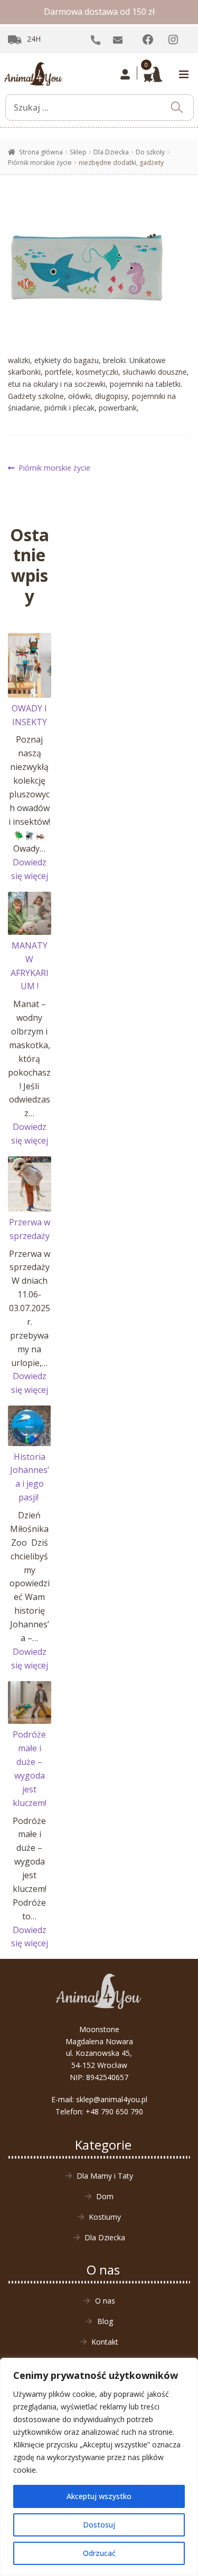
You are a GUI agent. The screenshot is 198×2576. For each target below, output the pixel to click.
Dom (105, 2196)
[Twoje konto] (125, 74)
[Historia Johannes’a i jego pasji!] (30, 1426)
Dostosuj (99, 2525)
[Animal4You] (33, 74)
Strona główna (41, 152)
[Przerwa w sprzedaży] (30, 1184)
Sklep (78, 152)
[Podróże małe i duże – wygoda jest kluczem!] (30, 1703)
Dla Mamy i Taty (105, 2176)
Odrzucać (99, 2553)
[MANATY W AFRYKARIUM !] (30, 913)
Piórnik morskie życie (40, 163)
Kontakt (105, 2342)
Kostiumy (105, 2217)
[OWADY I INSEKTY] (30, 665)
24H (34, 39)
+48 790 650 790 (114, 2111)
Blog (105, 2321)
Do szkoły (150, 152)
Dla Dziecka (111, 152)
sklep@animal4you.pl (112, 2099)
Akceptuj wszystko (99, 2496)
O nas (105, 2301)
